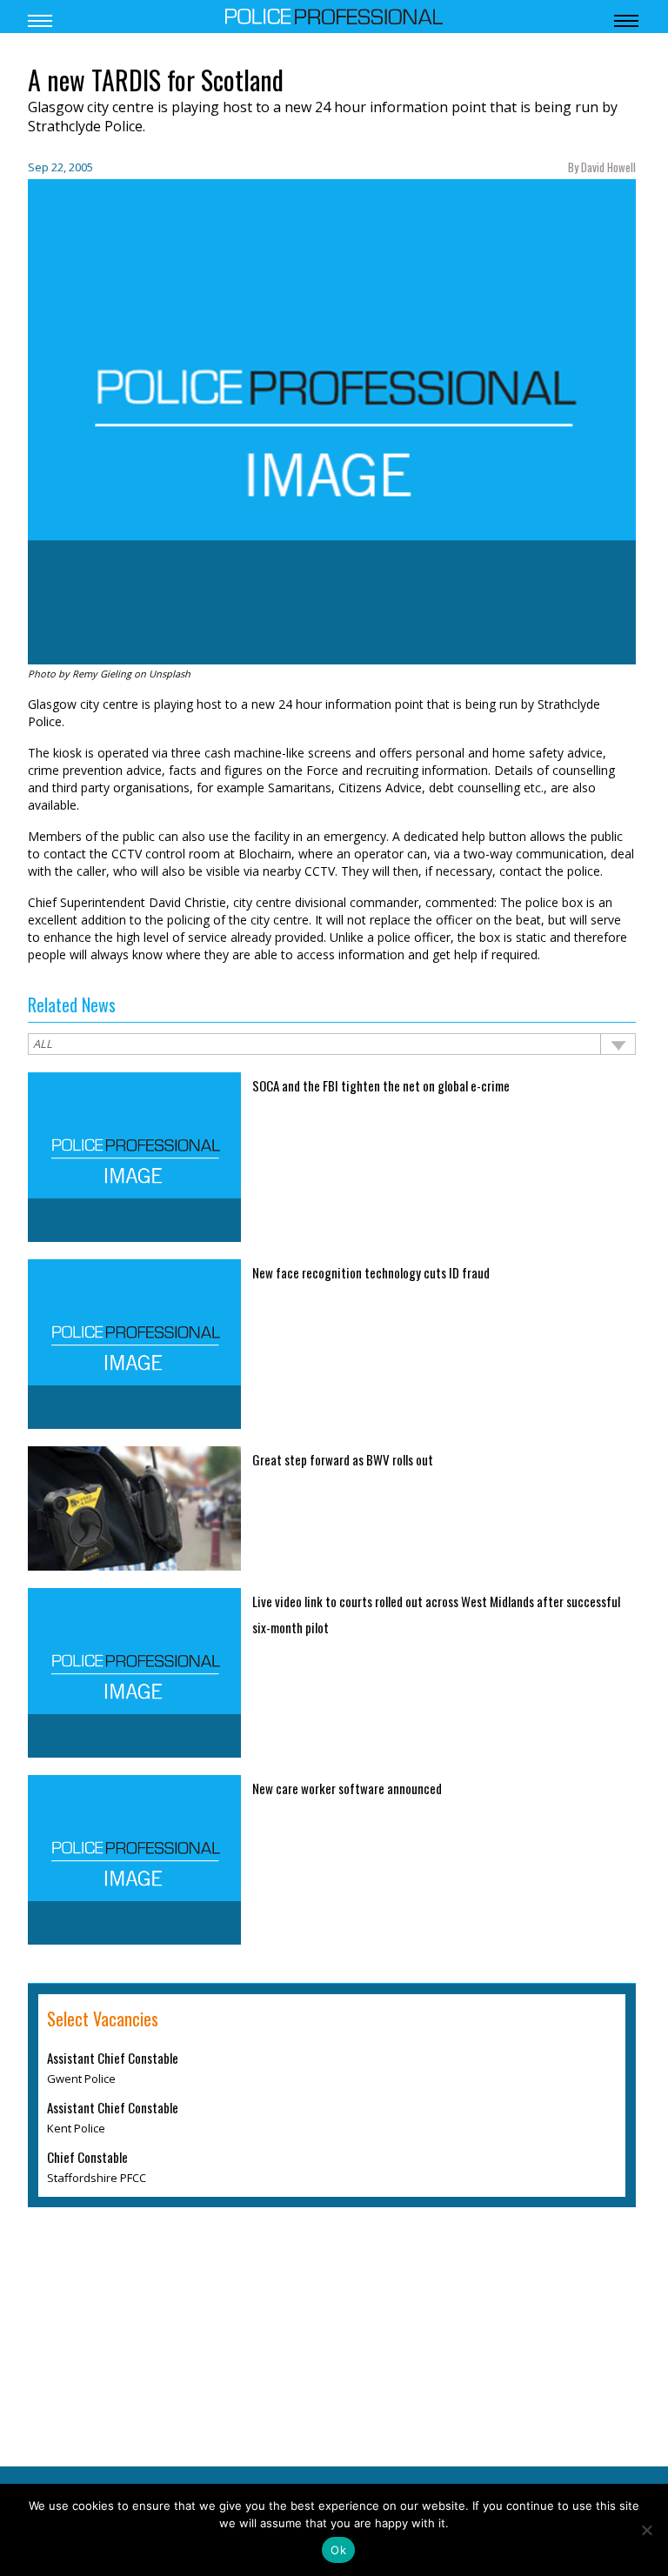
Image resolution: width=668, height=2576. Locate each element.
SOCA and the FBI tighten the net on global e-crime (381, 1085)
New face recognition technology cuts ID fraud (371, 1272)
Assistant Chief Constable (113, 2058)
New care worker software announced (347, 1788)
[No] (646, 2530)
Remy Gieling (102, 674)
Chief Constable (87, 2157)
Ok (338, 2550)
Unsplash (170, 674)
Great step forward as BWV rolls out (343, 1459)
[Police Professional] (334, 15)
